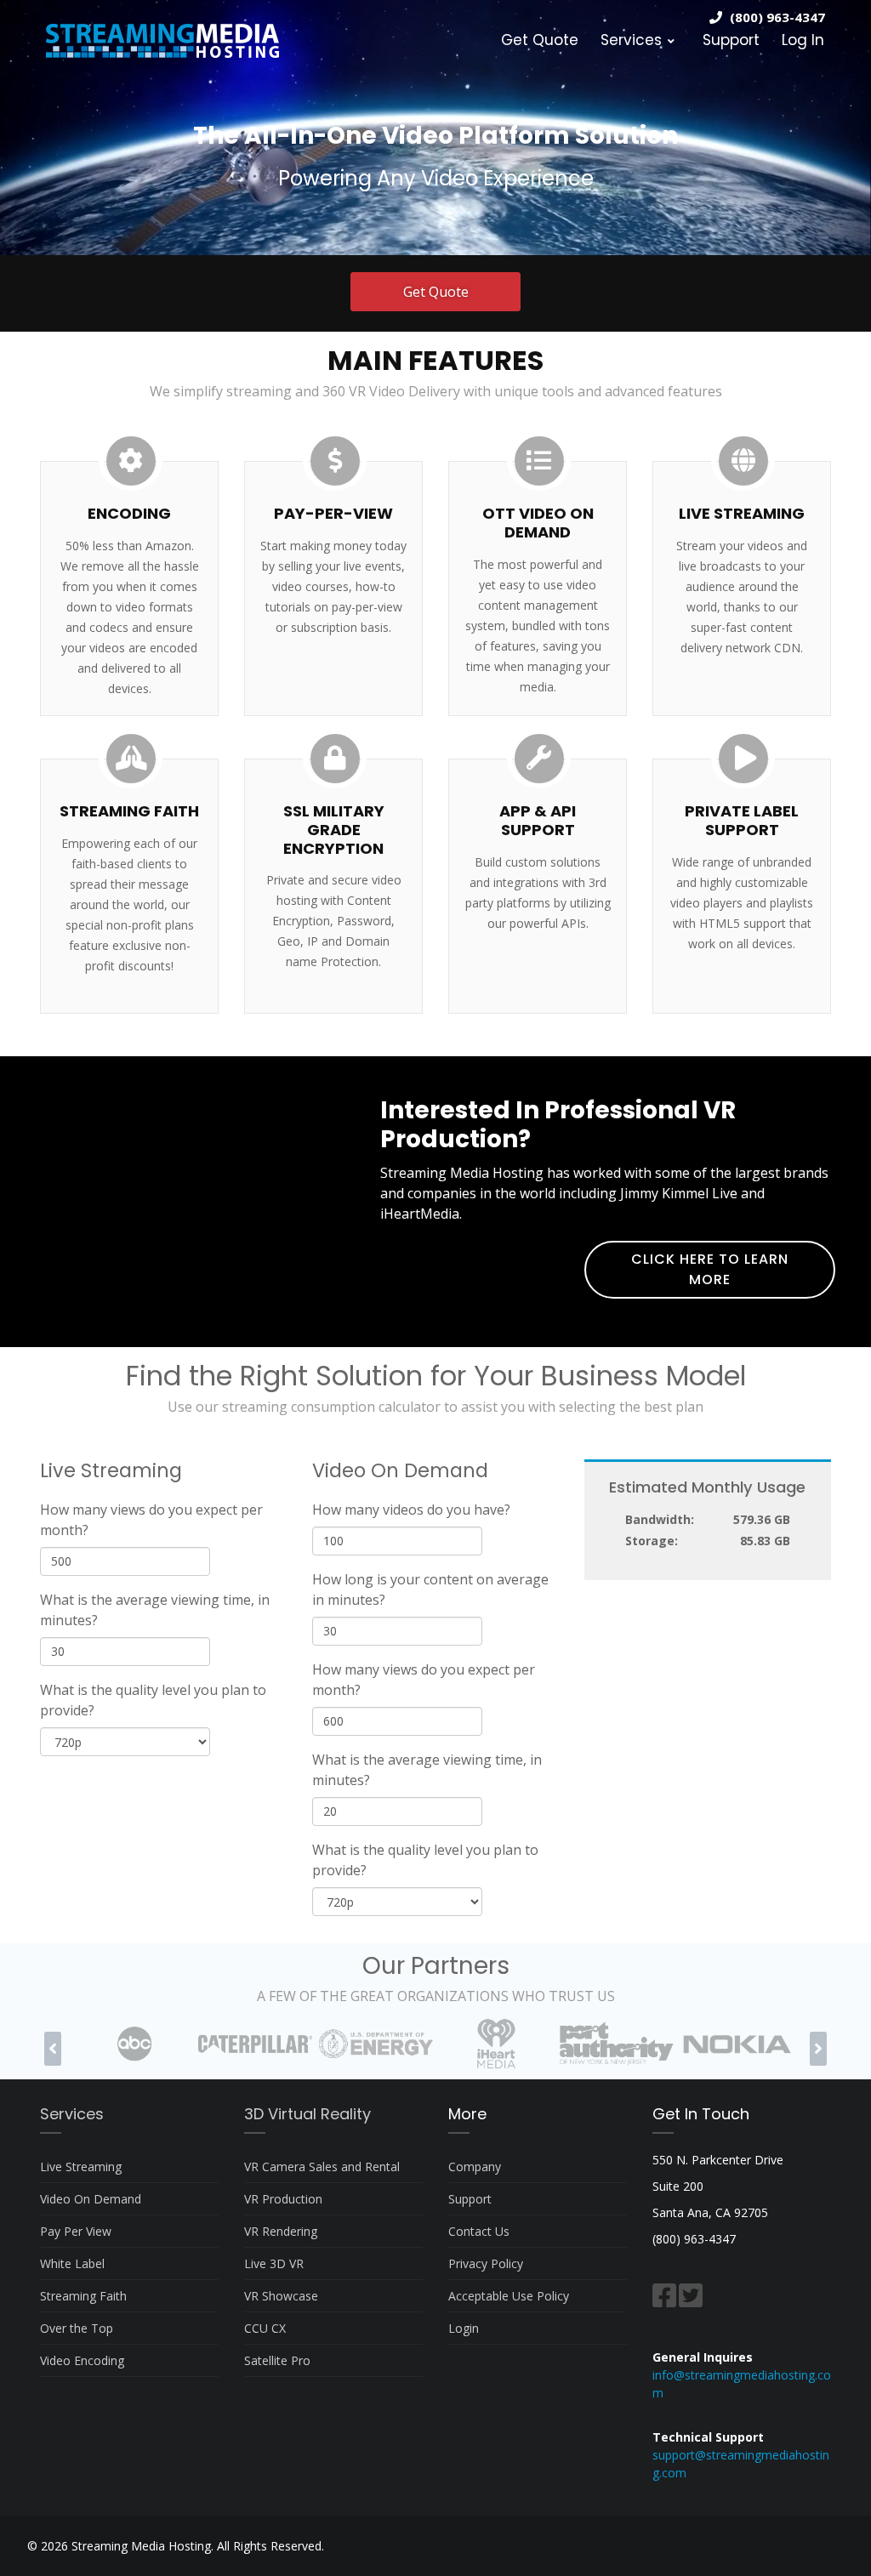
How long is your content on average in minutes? (430, 1589)
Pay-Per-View (333, 513)
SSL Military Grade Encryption (334, 829)
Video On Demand (91, 2199)
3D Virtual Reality (307, 2114)
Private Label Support (742, 820)
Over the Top (77, 2328)
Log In (803, 40)
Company (475, 2167)
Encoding (129, 513)
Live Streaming (742, 513)
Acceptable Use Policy (509, 2296)
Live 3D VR (274, 2263)
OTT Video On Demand (538, 523)
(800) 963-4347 (777, 17)
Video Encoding (82, 2360)
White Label (72, 2263)
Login (464, 2328)
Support (731, 40)
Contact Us (479, 2231)
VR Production (283, 2199)
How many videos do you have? (411, 1510)
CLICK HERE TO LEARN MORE (710, 1269)
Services (631, 40)
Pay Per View (76, 2231)
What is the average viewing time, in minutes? (155, 1610)
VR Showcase (281, 2296)
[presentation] (53, 2049)
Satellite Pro (277, 2360)
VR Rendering (281, 2231)
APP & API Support (538, 820)
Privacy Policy (486, 2263)
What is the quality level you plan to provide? (153, 1700)
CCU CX (265, 2328)
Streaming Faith (129, 811)
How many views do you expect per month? (151, 1520)
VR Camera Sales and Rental (322, 2167)
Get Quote (540, 40)
